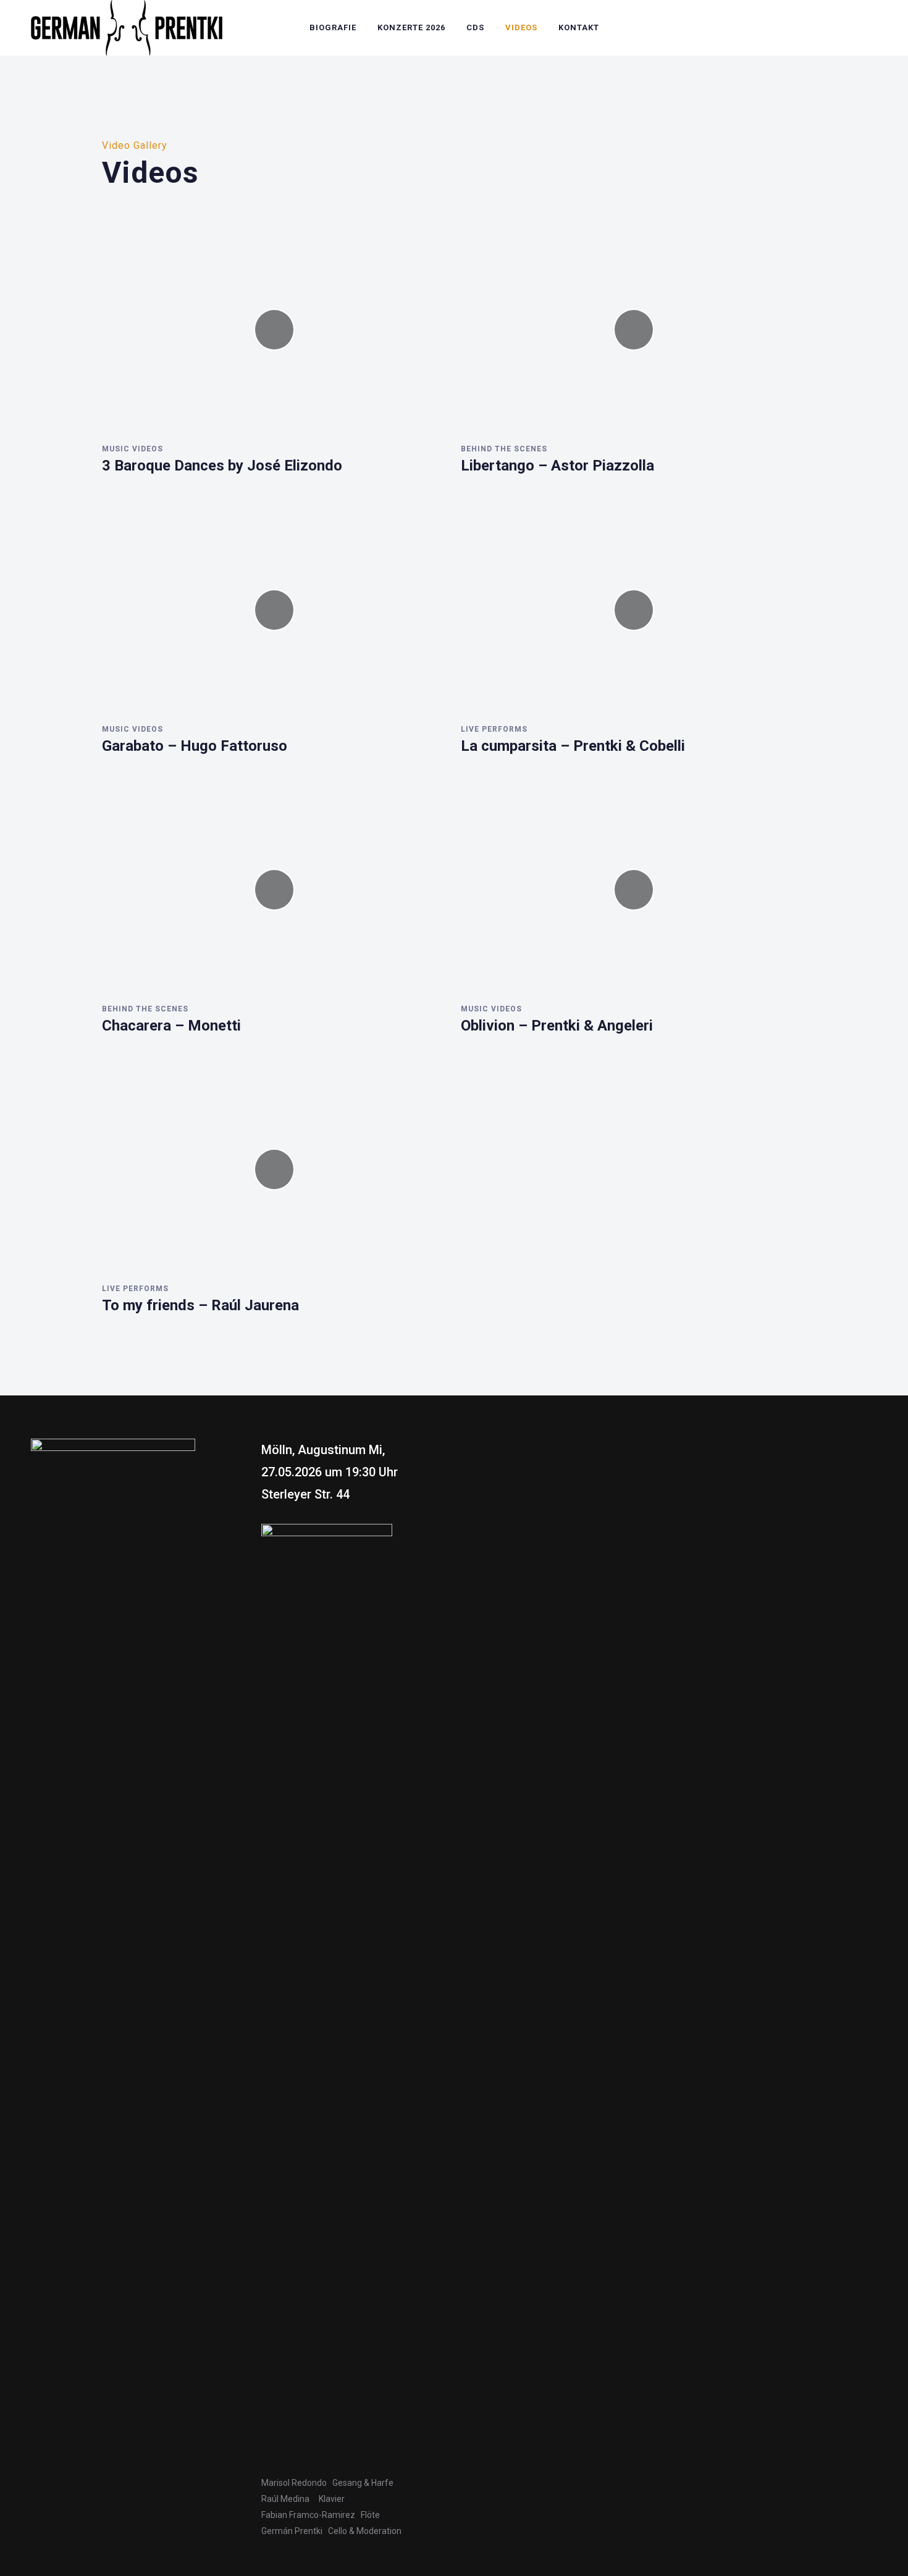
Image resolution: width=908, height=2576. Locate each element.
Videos (521, 27)
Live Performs (494, 729)
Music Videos (132, 449)
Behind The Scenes (504, 449)
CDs (475, 27)
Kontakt (579, 27)
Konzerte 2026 (411, 27)
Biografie (333, 27)
